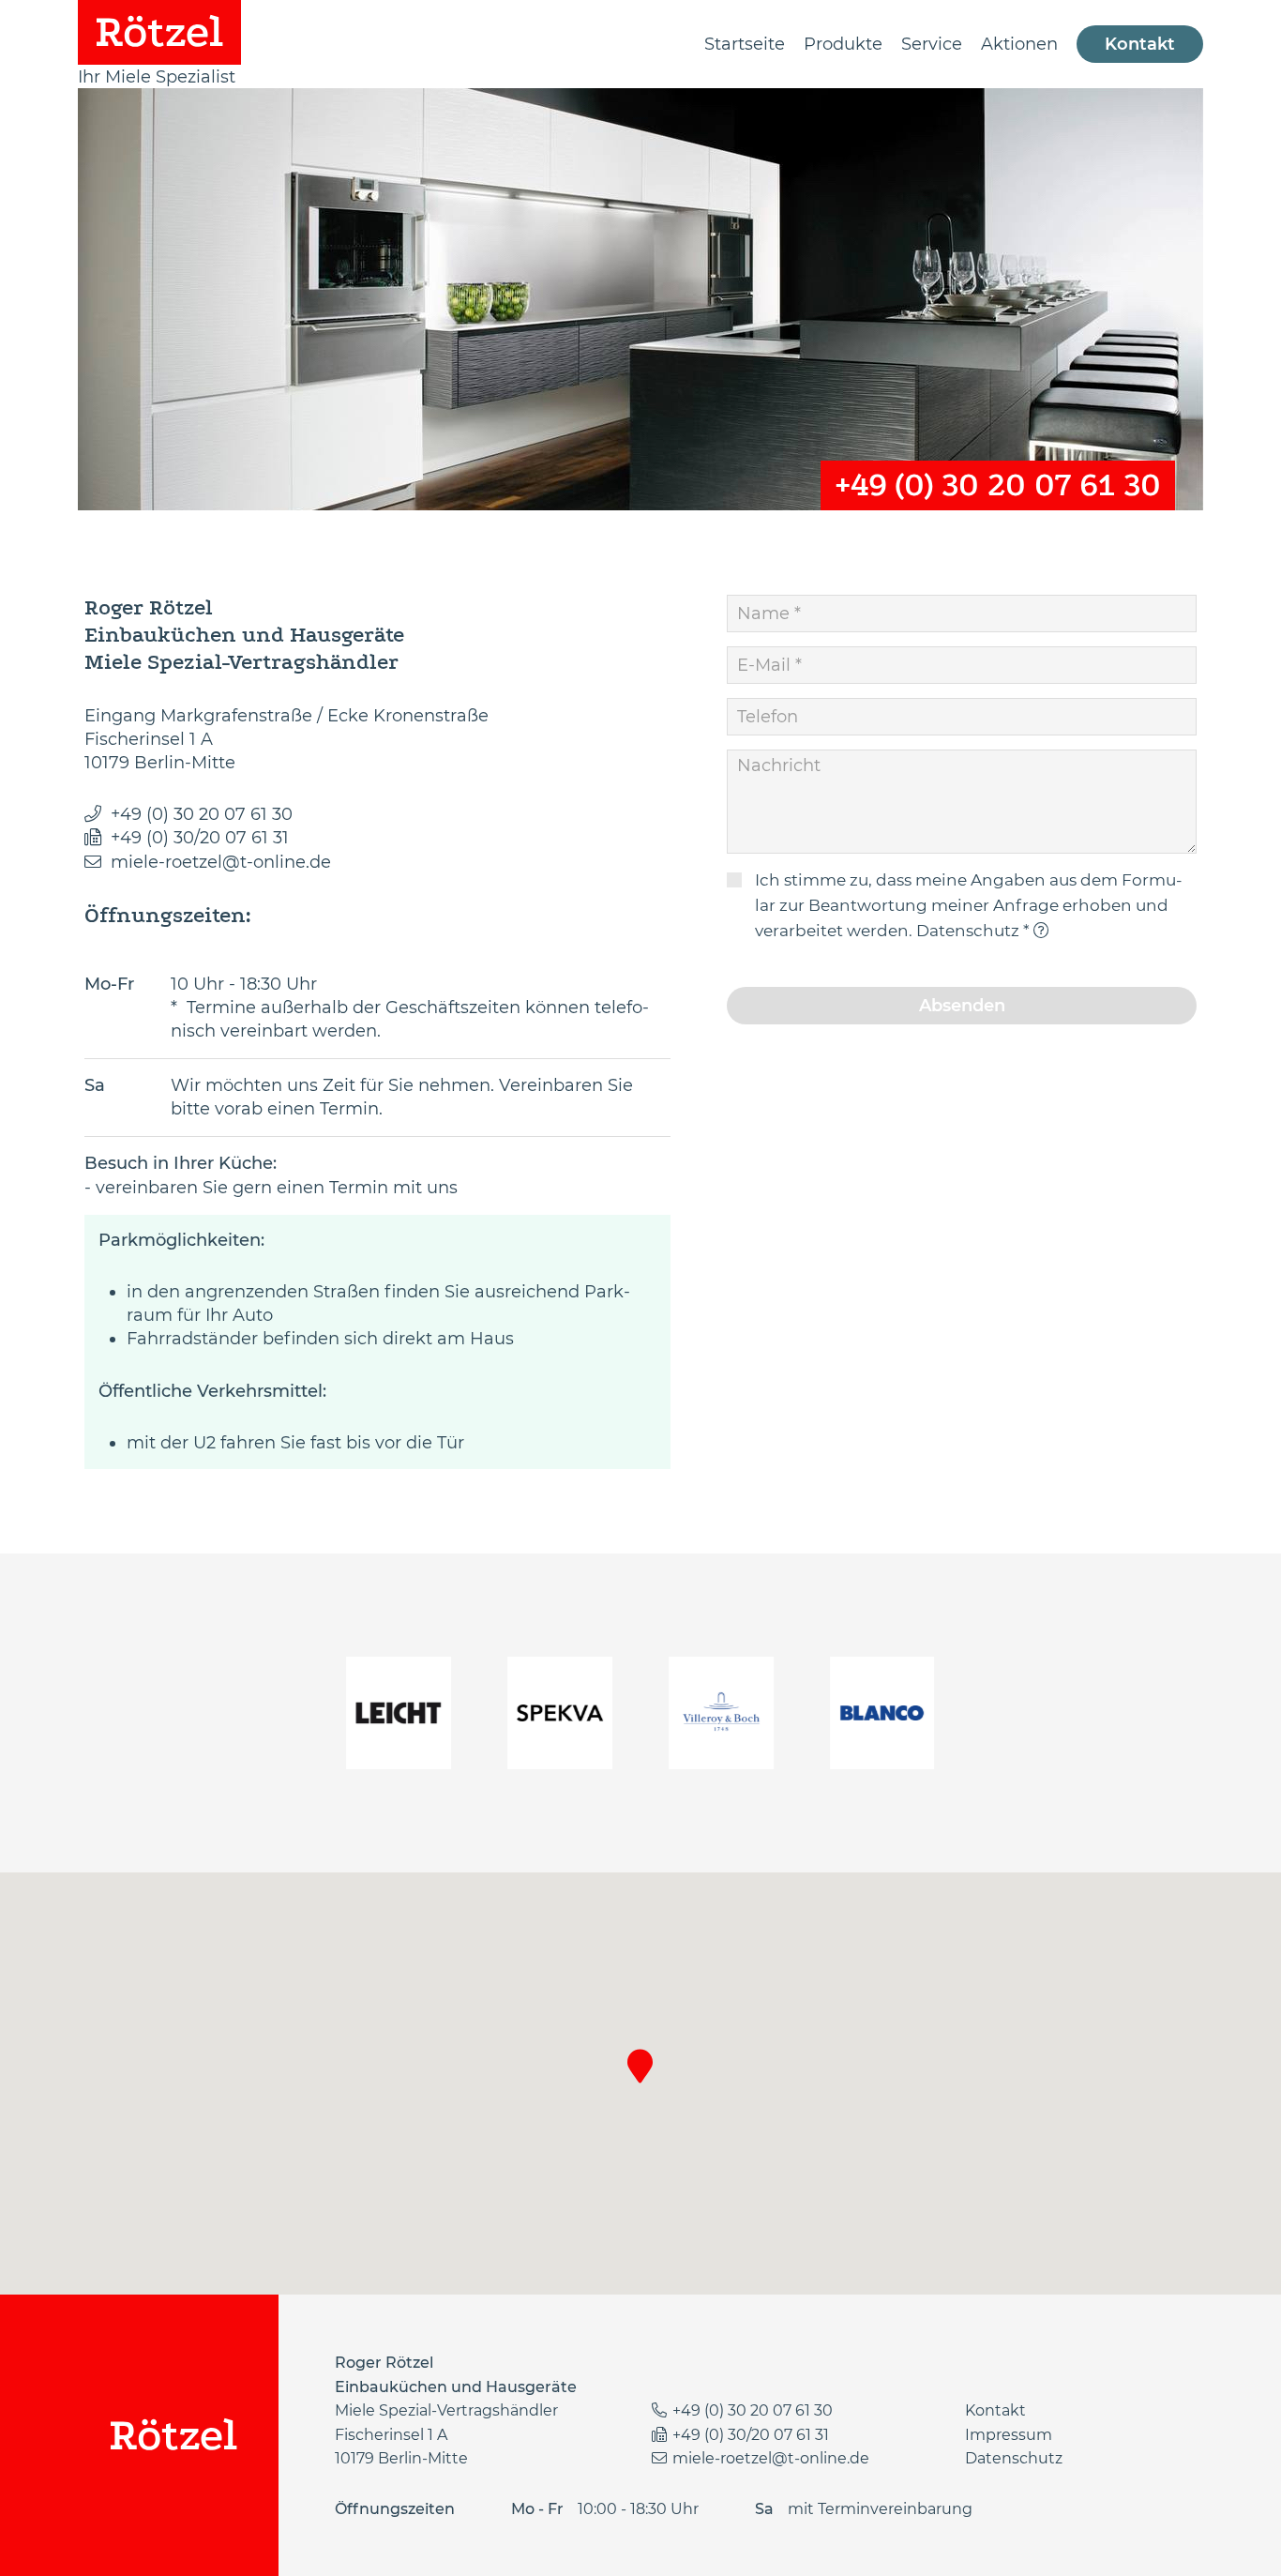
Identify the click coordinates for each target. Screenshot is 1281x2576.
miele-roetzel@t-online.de (221, 862)
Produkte (843, 44)
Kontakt (1140, 44)
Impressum (1009, 2435)
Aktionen (1019, 44)
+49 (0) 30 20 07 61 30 (998, 485)
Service (932, 44)
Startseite (745, 44)
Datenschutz (968, 931)
